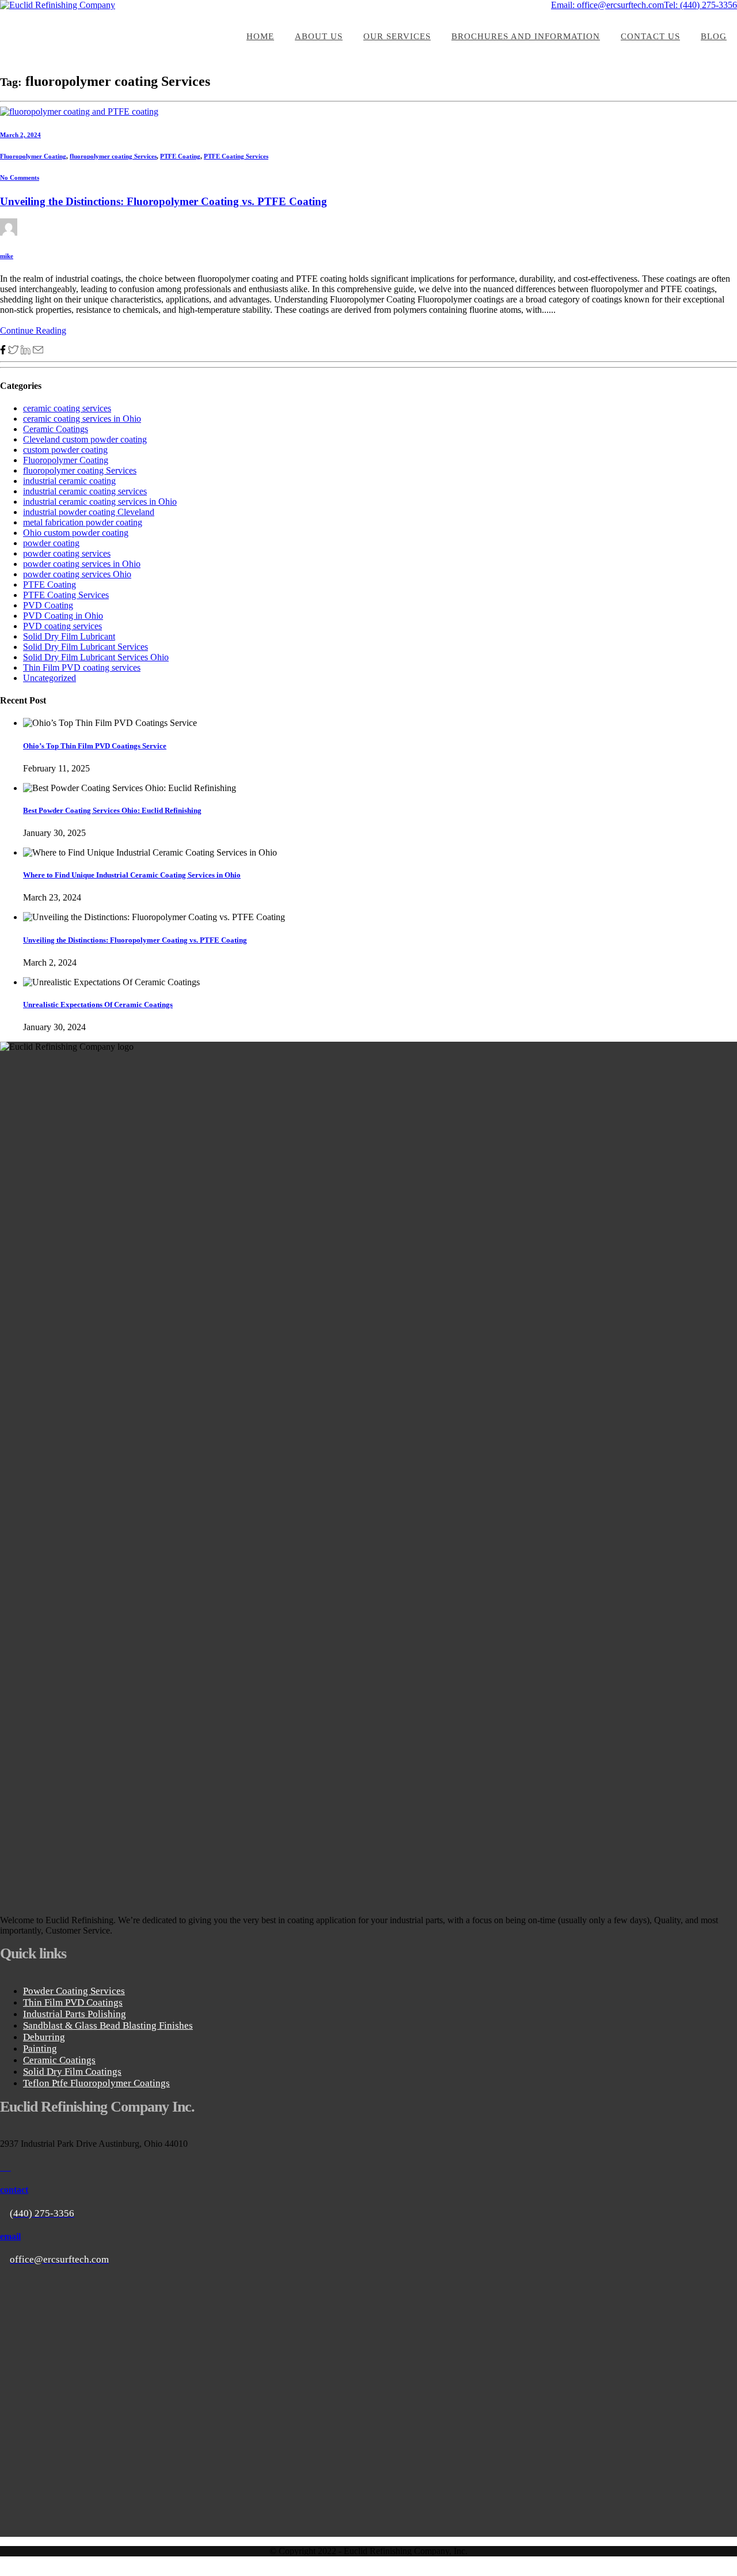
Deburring (44, 2037)
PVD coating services (62, 626)
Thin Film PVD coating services (82, 667)
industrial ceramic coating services (85, 491)
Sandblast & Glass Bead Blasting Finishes (108, 2025)
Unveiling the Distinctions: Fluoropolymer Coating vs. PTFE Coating (164, 201)
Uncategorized (50, 678)
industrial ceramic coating (69, 481)
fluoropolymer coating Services (113, 156)
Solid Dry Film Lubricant (69, 636)
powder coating (51, 543)
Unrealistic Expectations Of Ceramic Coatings (98, 1005)
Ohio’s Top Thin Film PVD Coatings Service (95, 746)
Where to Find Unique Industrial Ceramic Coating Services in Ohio (132, 875)
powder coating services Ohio (77, 574)
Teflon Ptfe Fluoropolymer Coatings (96, 2083)
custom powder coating (65, 450)
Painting (40, 2049)
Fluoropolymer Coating (33, 156)
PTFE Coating (180, 156)
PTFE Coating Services (236, 156)
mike (7, 256)
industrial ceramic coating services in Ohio (100, 502)
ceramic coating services (67, 408)
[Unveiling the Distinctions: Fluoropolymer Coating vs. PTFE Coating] (79, 111)
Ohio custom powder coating (76, 533)
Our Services (397, 36)
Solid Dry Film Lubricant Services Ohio (96, 657)
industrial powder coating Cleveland (89, 512)
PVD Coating (48, 605)
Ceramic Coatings (56, 429)
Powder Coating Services (74, 1991)
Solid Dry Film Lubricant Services (86, 647)
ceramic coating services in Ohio (82, 419)
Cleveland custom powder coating (85, 439)
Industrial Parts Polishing (75, 2014)
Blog (714, 36)
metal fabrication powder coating (83, 522)
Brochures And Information (526, 36)
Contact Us (650, 36)
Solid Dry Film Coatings (72, 2072)
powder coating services (67, 553)
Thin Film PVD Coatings (73, 2002)
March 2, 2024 (20, 135)
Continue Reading (33, 330)
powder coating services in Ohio (82, 564)
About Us (319, 36)
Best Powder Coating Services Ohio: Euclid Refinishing (112, 810)
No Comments (20, 177)
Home (260, 36)
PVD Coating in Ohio (63, 616)
